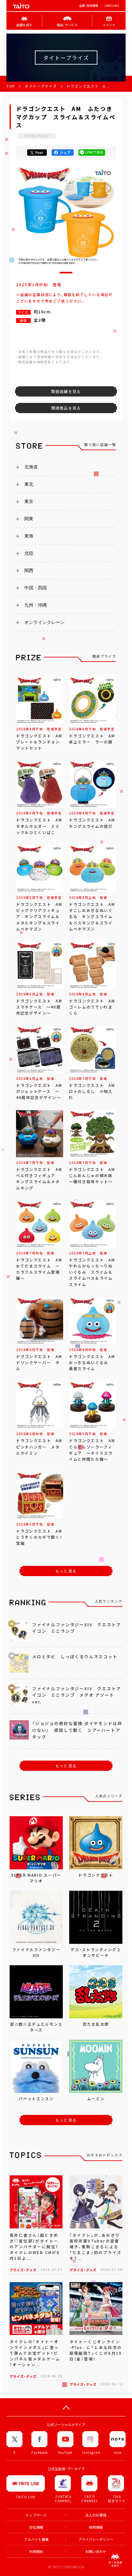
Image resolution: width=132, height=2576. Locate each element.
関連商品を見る (66, 408)
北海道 (31, 467)
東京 (29, 501)
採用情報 (96, 2527)
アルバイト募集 (36, 2539)
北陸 (29, 553)
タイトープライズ (41, 86)
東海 (29, 536)
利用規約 (36, 2552)
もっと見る (66, 1571)
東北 (29, 484)
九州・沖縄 (36, 605)
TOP (11, 86)
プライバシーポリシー (96, 2539)
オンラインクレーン (45, 622)
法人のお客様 (96, 2515)
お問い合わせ (96, 2552)
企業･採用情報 (89, 6)
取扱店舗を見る (66, 391)
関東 (29, 519)
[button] (66, 273)
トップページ (36, 2515)
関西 (29, 570)
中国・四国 (36, 588)
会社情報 (36, 2527)
